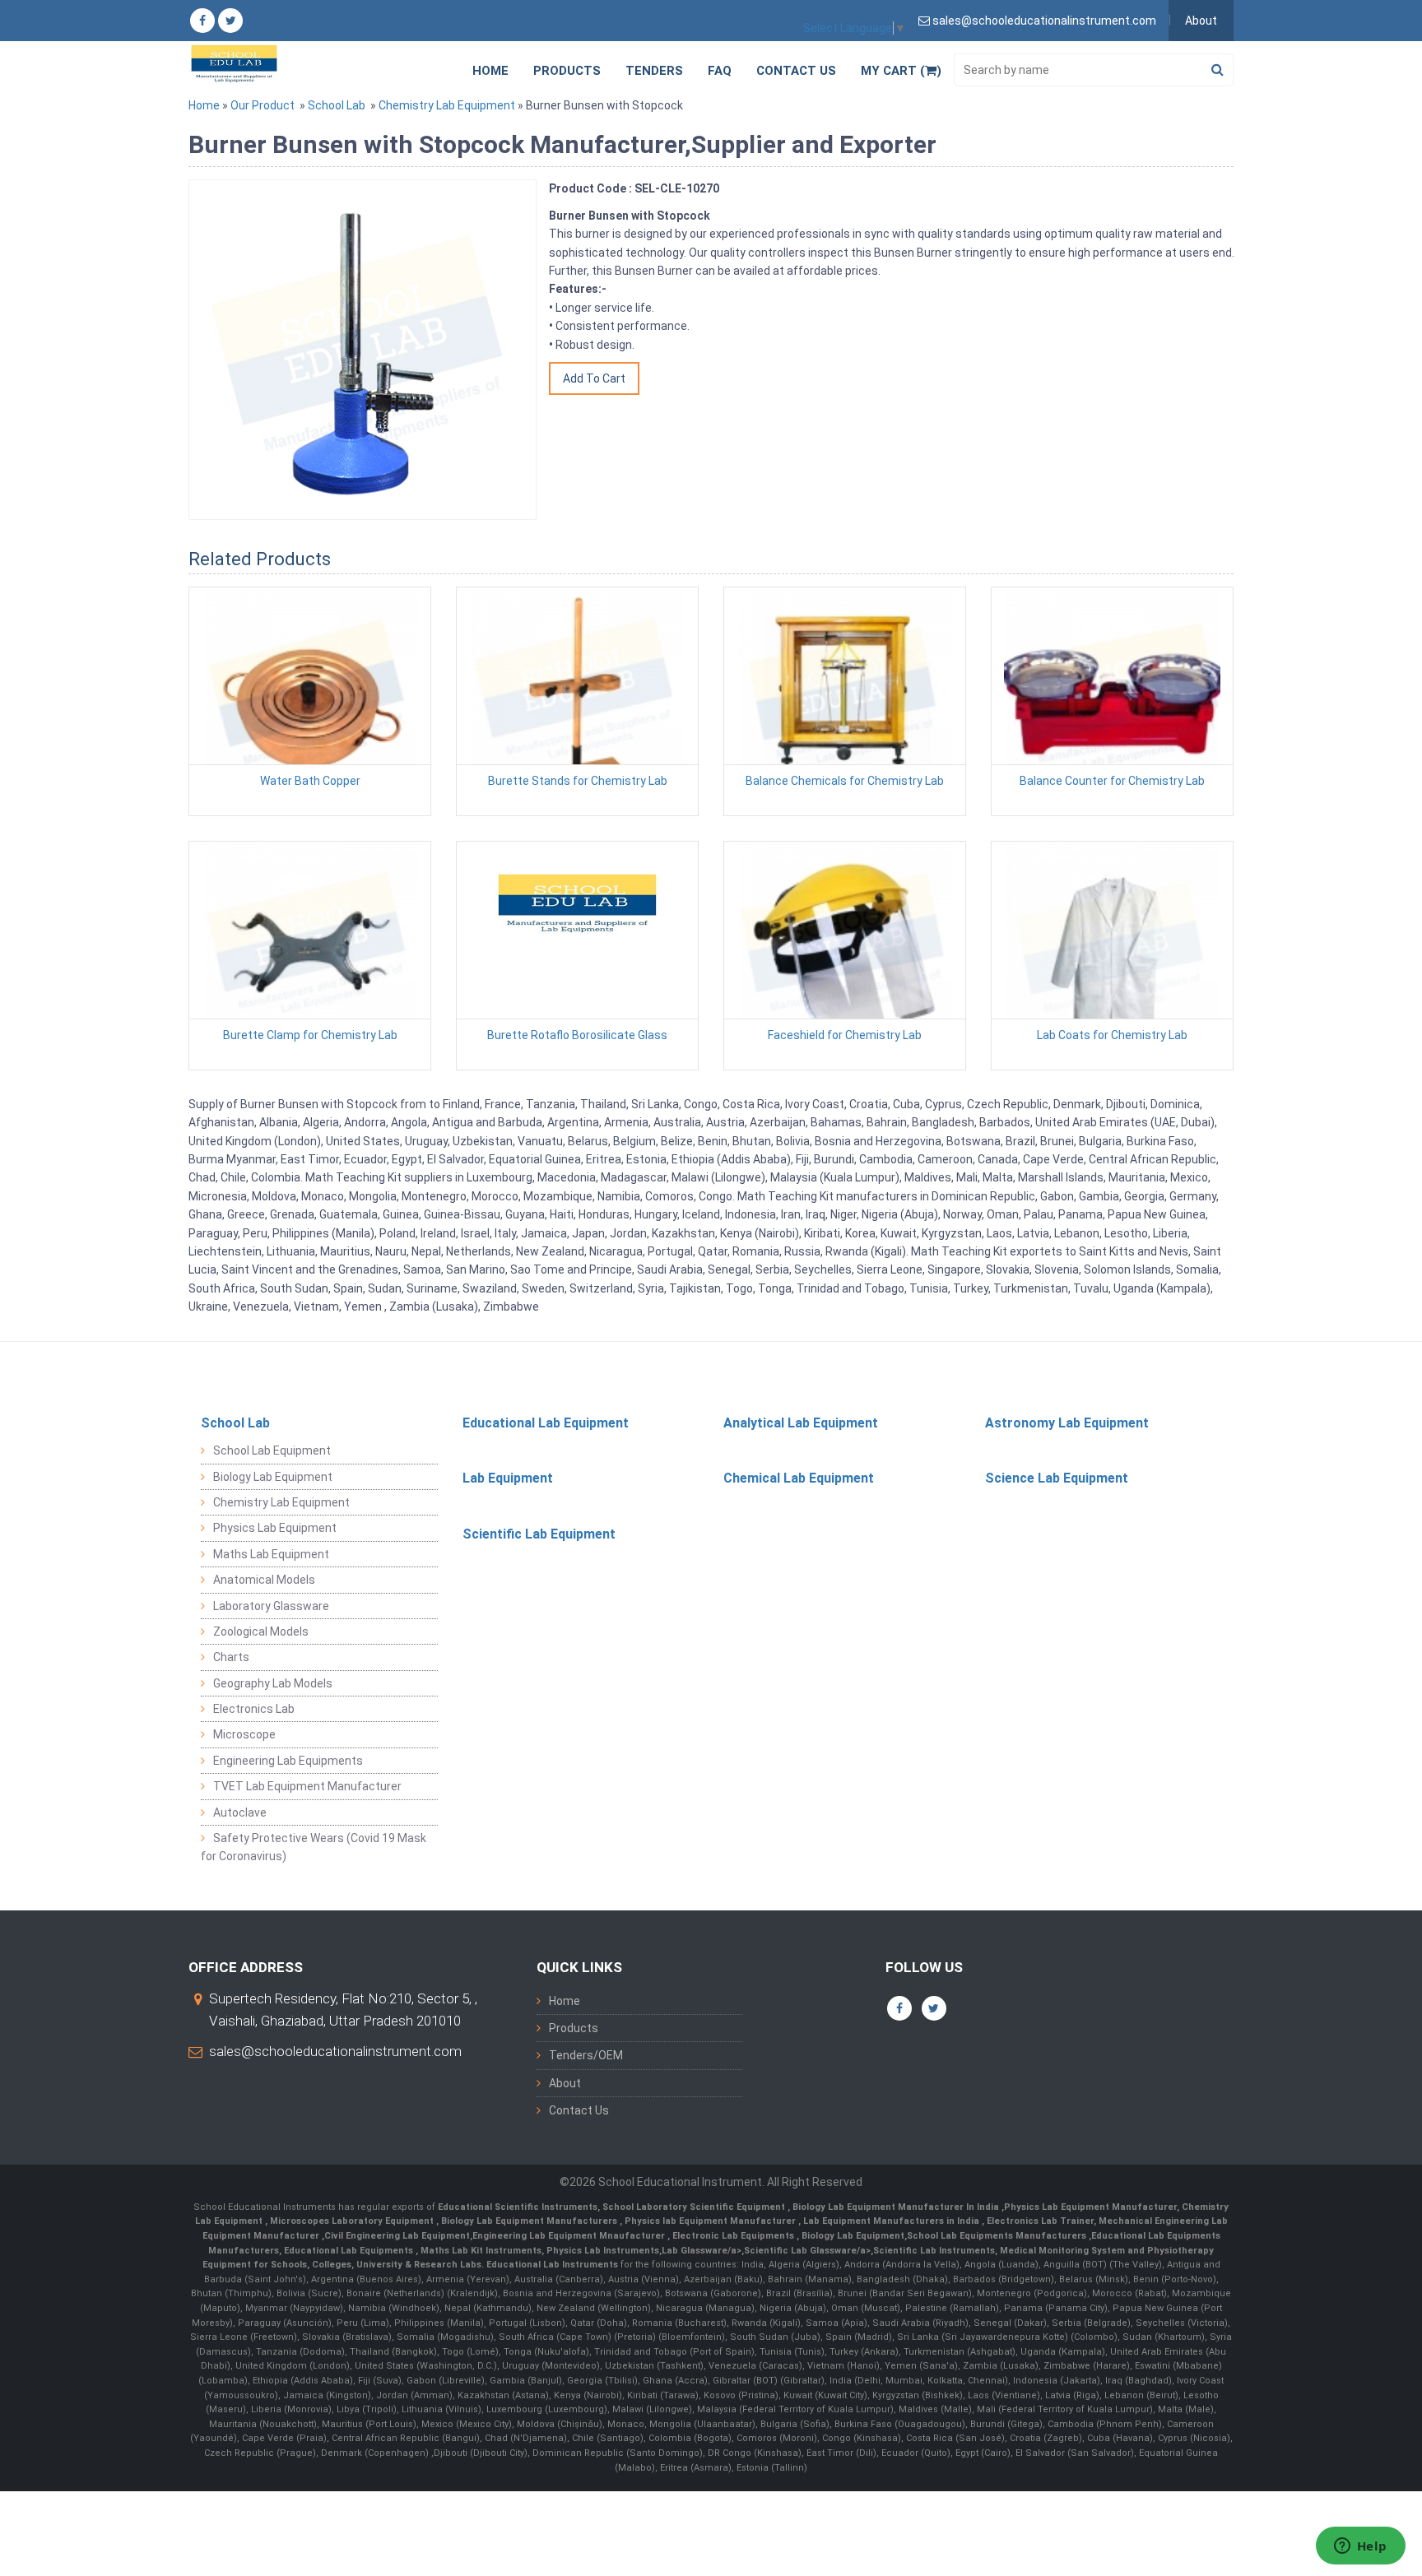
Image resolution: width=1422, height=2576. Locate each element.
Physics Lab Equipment (275, 1528)
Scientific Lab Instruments (934, 2251)
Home (490, 71)
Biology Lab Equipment (273, 1477)
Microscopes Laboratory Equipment (353, 2221)
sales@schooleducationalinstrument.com (335, 2051)
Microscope (244, 1734)
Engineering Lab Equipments (288, 1761)
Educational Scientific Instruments (518, 2207)
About (1201, 21)
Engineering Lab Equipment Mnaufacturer (570, 2236)
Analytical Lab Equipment (801, 1423)
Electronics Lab (254, 1709)
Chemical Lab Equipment (799, 1478)
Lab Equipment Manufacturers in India (892, 2221)
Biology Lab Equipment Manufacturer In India (897, 2207)
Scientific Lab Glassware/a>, (809, 2251)
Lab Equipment (508, 1478)
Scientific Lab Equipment (539, 1534)
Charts (231, 1657)
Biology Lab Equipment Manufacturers (530, 2221)
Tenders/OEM (586, 2055)
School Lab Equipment (272, 1450)
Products (567, 71)
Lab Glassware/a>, (703, 2251)
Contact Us (796, 71)
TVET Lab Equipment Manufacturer (307, 1786)
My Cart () (901, 71)
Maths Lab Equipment (271, 1554)
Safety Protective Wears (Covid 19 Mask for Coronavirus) (314, 1847)
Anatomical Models (264, 1580)
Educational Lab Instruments (552, 2265)
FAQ (720, 71)
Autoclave (240, 1812)
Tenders (654, 71)
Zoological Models (261, 1631)
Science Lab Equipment (1057, 1478)
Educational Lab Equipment (546, 1423)
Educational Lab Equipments (350, 2251)
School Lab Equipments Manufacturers (997, 2236)
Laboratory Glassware (271, 1606)
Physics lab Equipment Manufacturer (711, 2221)
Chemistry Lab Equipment (447, 105)
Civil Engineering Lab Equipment (397, 2236)
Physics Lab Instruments (603, 2251)
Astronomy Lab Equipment (1067, 1423)
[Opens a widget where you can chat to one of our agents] (1360, 2547)
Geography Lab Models (273, 1683)
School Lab (337, 105)
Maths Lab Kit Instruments (481, 2251)
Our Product (263, 105)
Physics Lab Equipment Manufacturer (1090, 2207)
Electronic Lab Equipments (733, 2236)
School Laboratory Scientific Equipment (695, 2207)
